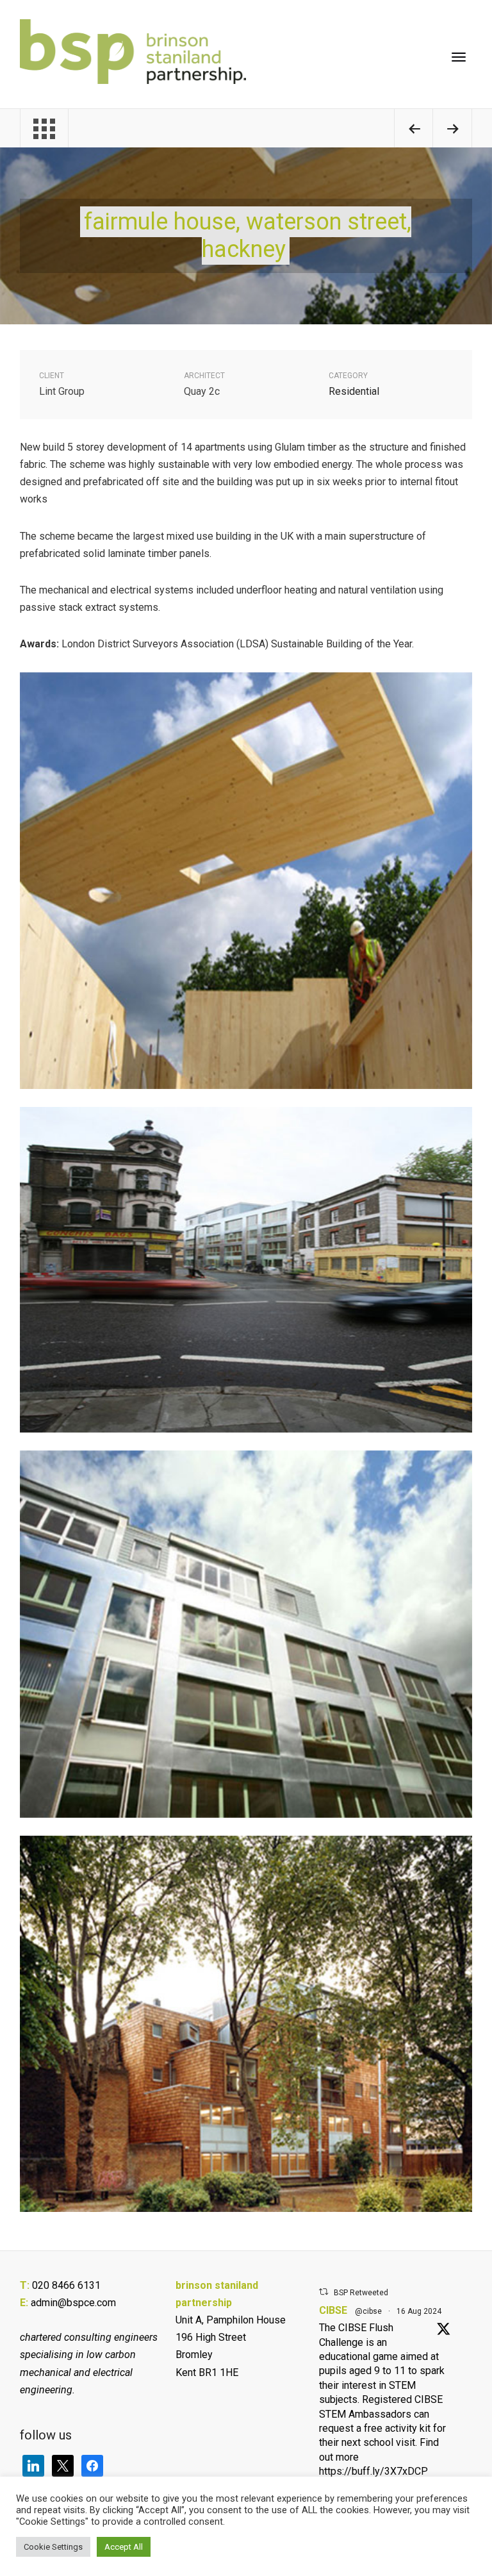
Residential (354, 391)
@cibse (368, 2311)
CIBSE (333, 2310)
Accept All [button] (124, 2547)
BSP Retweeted (361, 2293)
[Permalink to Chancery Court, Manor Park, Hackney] (452, 130)
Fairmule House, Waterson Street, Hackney (248, 236)
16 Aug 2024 (419, 2311)
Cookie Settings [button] (53, 2547)
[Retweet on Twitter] (324, 2292)
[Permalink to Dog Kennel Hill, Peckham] (414, 130)
